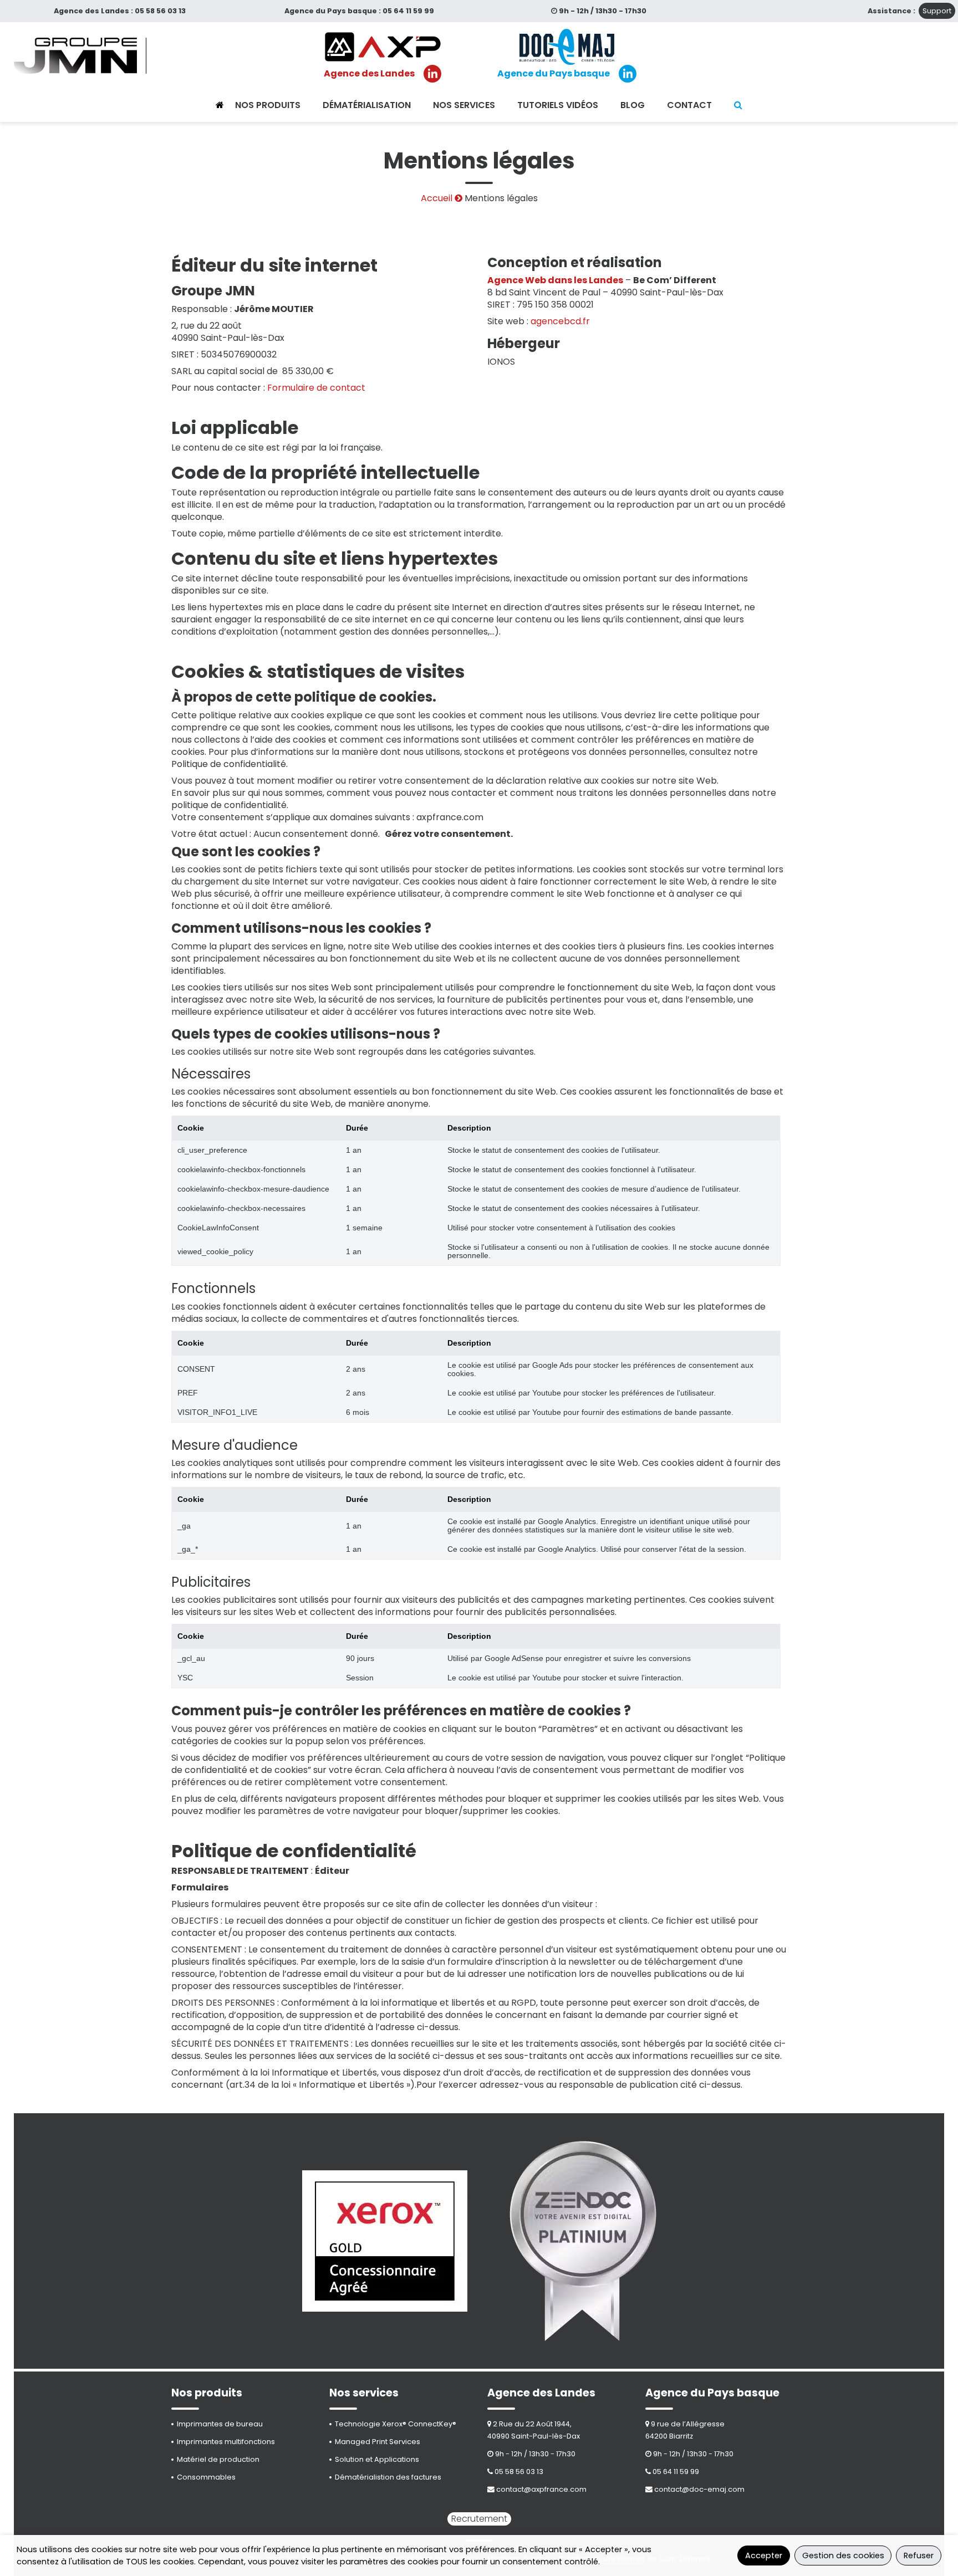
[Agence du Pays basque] (567, 47)
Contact (689, 105)
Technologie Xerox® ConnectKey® (396, 2424)
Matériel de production (218, 2459)
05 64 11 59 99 (408, 11)
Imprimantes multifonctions (226, 2442)
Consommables (206, 2477)
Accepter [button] (764, 2555)
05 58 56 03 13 (160, 11)
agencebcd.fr (560, 321)
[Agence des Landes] (383, 47)
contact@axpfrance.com (541, 2489)
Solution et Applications (377, 2459)
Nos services (464, 105)
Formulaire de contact (316, 388)
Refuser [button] (919, 2555)
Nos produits (268, 105)
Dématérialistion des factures (388, 2477)
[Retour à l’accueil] (220, 105)
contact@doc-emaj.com (699, 2489)
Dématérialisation (367, 105)
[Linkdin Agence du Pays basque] (628, 74)
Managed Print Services (378, 2442)
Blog (633, 105)
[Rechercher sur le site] (738, 105)
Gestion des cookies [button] (843, 2555)
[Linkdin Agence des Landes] (432, 74)
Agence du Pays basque (554, 74)
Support (937, 11)
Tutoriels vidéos (558, 105)
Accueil (437, 198)
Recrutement (479, 2519)
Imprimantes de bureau (220, 2424)
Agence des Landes (369, 74)
